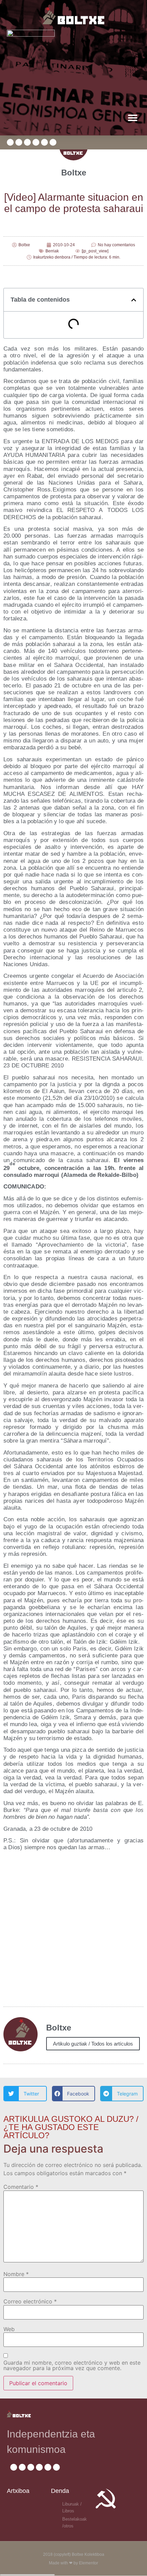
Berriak (52, 251)
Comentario (21, 2187)
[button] (132, 117)
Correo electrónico (30, 2301)
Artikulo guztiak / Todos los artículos (93, 2044)
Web (9, 2329)
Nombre (16, 2274)
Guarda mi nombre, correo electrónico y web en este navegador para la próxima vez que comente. (72, 2365)
